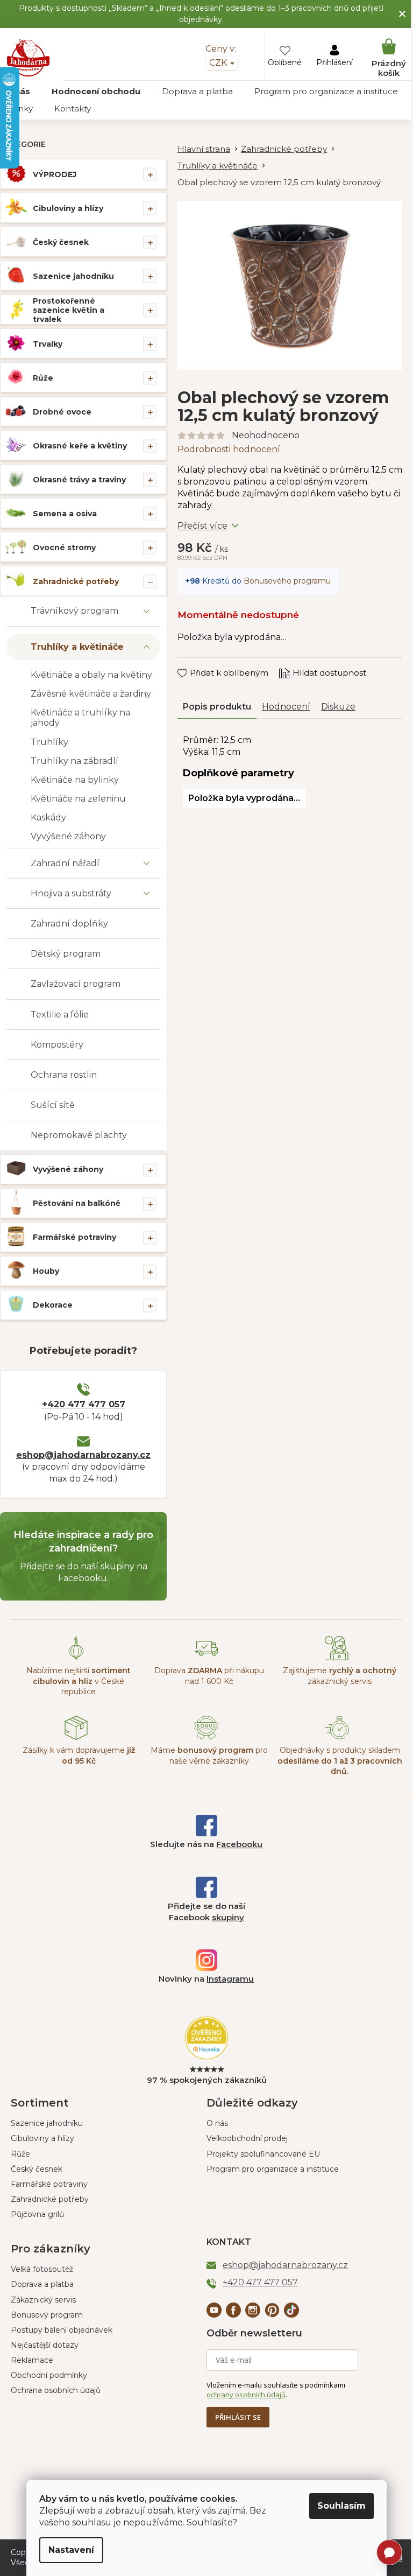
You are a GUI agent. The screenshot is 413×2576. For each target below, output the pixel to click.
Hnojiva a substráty (71, 893)
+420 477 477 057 (84, 1404)
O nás (213, 2123)
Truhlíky (49, 742)
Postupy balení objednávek (62, 2330)
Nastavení (67, 2550)
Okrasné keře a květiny (80, 446)
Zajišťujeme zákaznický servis (333, 1676)
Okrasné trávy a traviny (79, 480)
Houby (46, 1271)
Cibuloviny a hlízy (68, 208)
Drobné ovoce (62, 412)
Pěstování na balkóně (77, 1203)
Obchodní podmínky (49, 2375)
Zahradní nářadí (65, 863)
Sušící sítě (53, 1105)
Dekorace (53, 1305)
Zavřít (197, 656)
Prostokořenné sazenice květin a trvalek (69, 310)
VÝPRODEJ (55, 174)
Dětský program (66, 954)
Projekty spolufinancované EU (259, 2154)
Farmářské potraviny (74, 1237)
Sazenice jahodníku (73, 276)
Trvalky (48, 344)
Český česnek (61, 242)
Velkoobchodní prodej (243, 2138)
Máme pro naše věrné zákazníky (205, 1755)
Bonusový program (47, 2315)
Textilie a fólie (60, 1015)
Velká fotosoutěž (42, 2269)
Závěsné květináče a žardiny (91, 694)
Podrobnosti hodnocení (229, 443)
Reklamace (32, 2360)
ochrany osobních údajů (242, 2395)
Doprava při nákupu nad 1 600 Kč (205, 1676)
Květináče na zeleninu (78, 799)
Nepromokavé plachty (79, 1135)
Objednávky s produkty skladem (333, 1761)
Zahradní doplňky (69, 924)
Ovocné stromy (64, 548)
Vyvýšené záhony (68, 836)
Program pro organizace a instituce (269, 2169)
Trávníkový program (74, 611)
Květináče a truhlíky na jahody (80, 718)
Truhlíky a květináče (77, 647)
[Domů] (209, 149)
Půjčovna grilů (37, 2214)
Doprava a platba (42, 2284)
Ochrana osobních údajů (56, 2390)
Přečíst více (202, 520)
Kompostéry (57, 1045)
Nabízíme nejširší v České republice (77, 1681)
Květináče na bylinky (75, 780)
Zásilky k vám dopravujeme (77, 1755)
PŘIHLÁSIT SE (234, 2417)
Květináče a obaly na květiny (91, 675)
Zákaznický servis (43, 2300)
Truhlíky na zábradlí (74, 761)
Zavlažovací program (76, 984)
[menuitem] (96, 92)
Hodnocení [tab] (286, 700)
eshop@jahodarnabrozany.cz (83, 1455)
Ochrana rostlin (64, 1075)
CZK (211, 63)
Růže (43, 378)
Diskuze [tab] (338, 700)
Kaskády (48, 817)
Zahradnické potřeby (76, 581)
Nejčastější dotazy (45, 2345)
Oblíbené (277, 62)
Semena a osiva (65, 514)
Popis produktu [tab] (217, 700)
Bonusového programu (287, 574)
